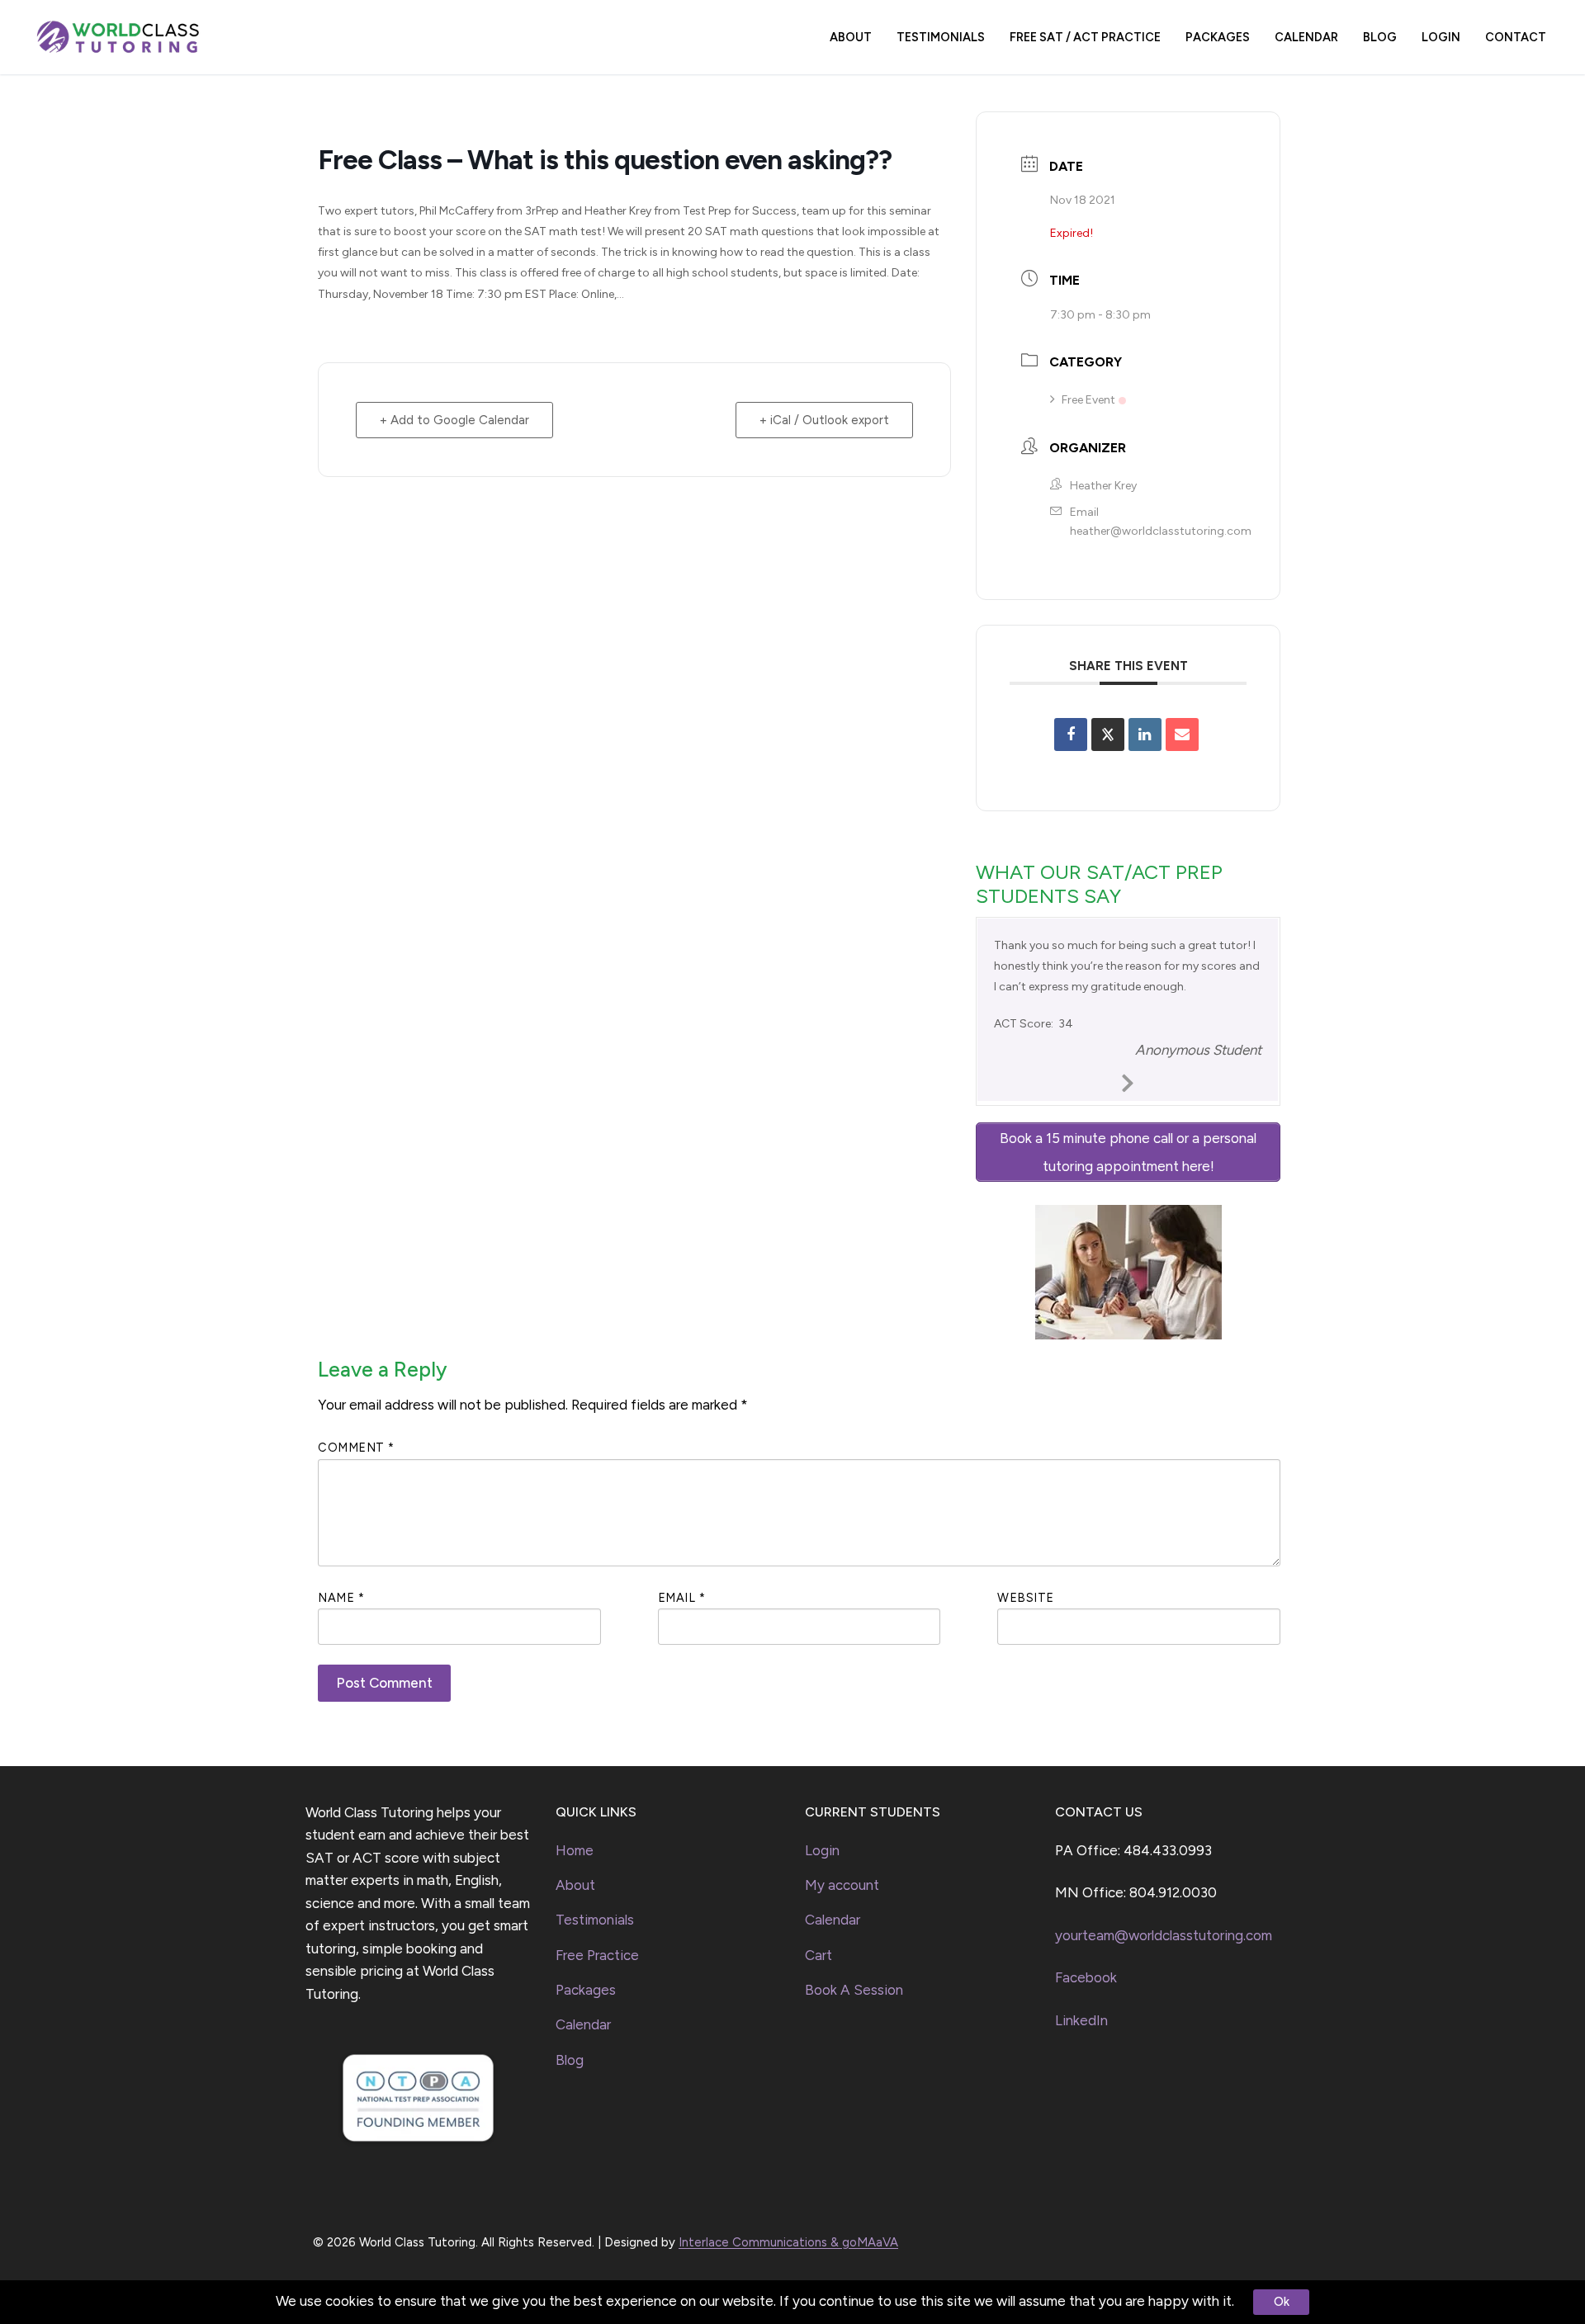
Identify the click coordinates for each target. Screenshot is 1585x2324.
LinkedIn (1081, 2020)
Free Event (1088, 400)
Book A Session (854, 1990)
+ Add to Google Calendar (454, 420)
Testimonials (595, 1920)
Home (575, 1850)
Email (682, 1598)
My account (842, 1885)
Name (341, 1598)
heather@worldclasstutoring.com (1161, 531)
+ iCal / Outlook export (824, 420)
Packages (586, 1990)
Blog (570, 2060)
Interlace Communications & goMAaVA (788, 2242)
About (575, 1885)
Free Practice (597, 1955)
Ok (1282, 2302)
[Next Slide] (1128, 1080)
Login (822, 1850)
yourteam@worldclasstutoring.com (1164, 1935)
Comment (356, 1448)
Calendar (583, 2024)
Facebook (1086, 1977)
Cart (819, 1955)
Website (1026, 1598)
